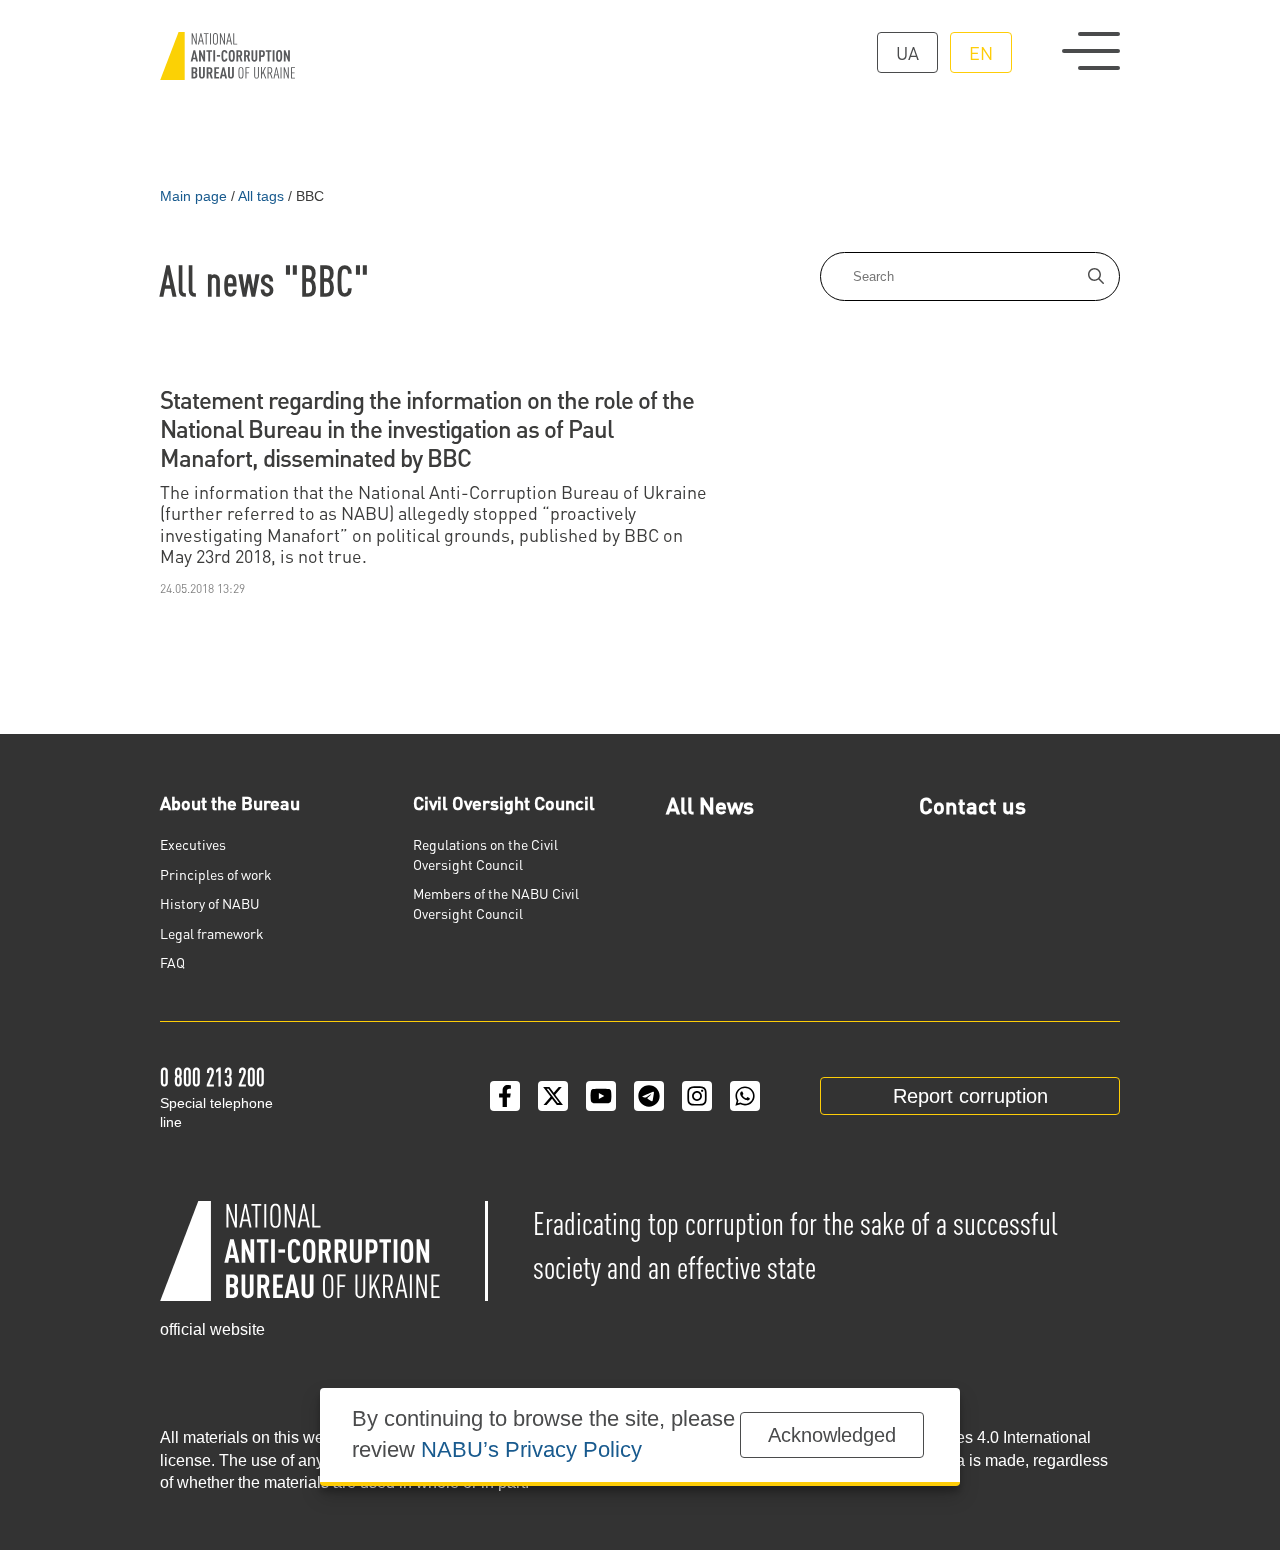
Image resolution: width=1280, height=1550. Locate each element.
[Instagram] (697, 1096)
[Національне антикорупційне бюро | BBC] (227, 56)
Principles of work (216, 874)
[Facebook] (505, 1096)
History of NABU (210, 903)
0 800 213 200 (212, 1076)
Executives (193, 844)
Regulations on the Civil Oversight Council (485, 854)
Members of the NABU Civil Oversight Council (496, 903)
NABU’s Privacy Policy (531, 1449)
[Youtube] (601, 1096)
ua (907, 52)
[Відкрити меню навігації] (1091, 51)
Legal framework (212, 933)
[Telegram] (649, 1096)
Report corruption (970, 1096)
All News (710, 805)
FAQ (172, 962)
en (981, 52)
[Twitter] (553, 1096)
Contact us (972, 805)
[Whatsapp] (745, 1096)
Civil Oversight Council (504, 802)
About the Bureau (230, 802)
